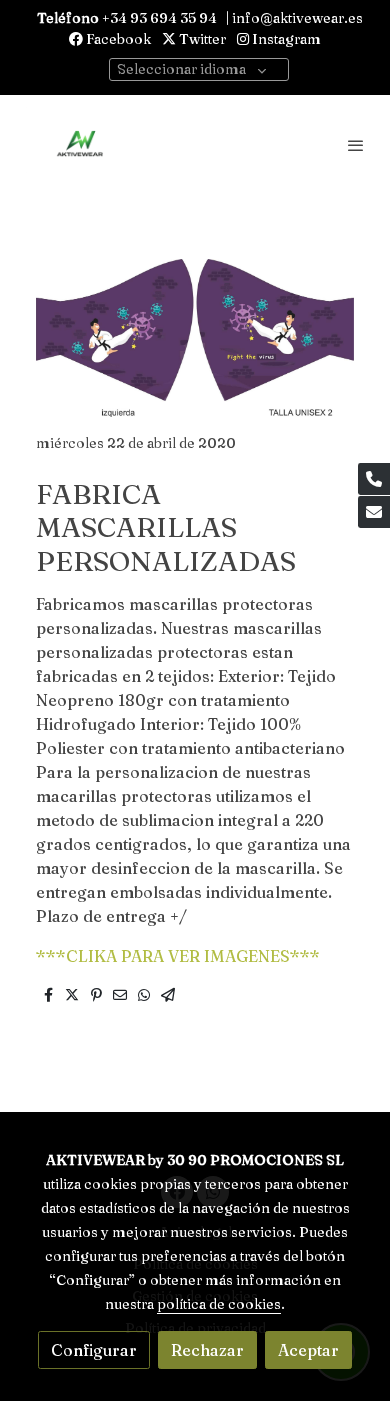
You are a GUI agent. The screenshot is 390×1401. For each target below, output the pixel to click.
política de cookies (219, 1304)
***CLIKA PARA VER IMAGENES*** (178, 956)
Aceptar (308, 1350)
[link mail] (374, 512)
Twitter (201, 39)
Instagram (285, 39)
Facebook (117, 39)
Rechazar (207, 1350)
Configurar (94, 1350)
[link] (80, 145)
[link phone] (374, 479)
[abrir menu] (356, 145)
